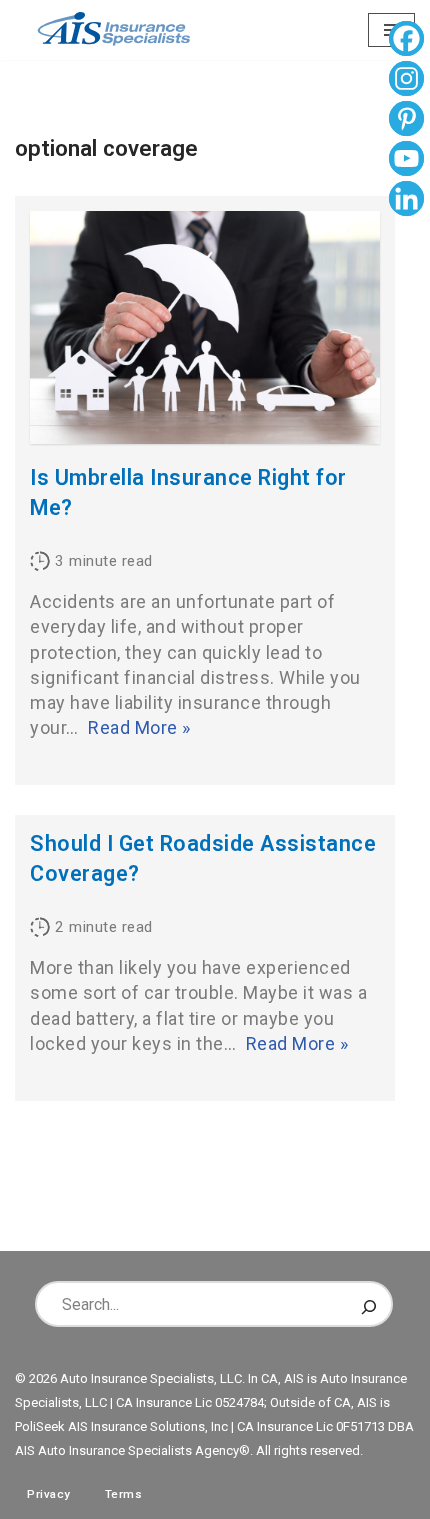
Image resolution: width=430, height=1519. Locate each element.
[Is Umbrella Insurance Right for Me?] (205, 327)
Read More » (139, 727)
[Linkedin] (406, 201)
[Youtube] (406, 161)
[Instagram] (406, 81)
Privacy (49, 1494)
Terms (124, 1494)
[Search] (369, 1304)
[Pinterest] (406, 121)
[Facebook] (406, 41)
